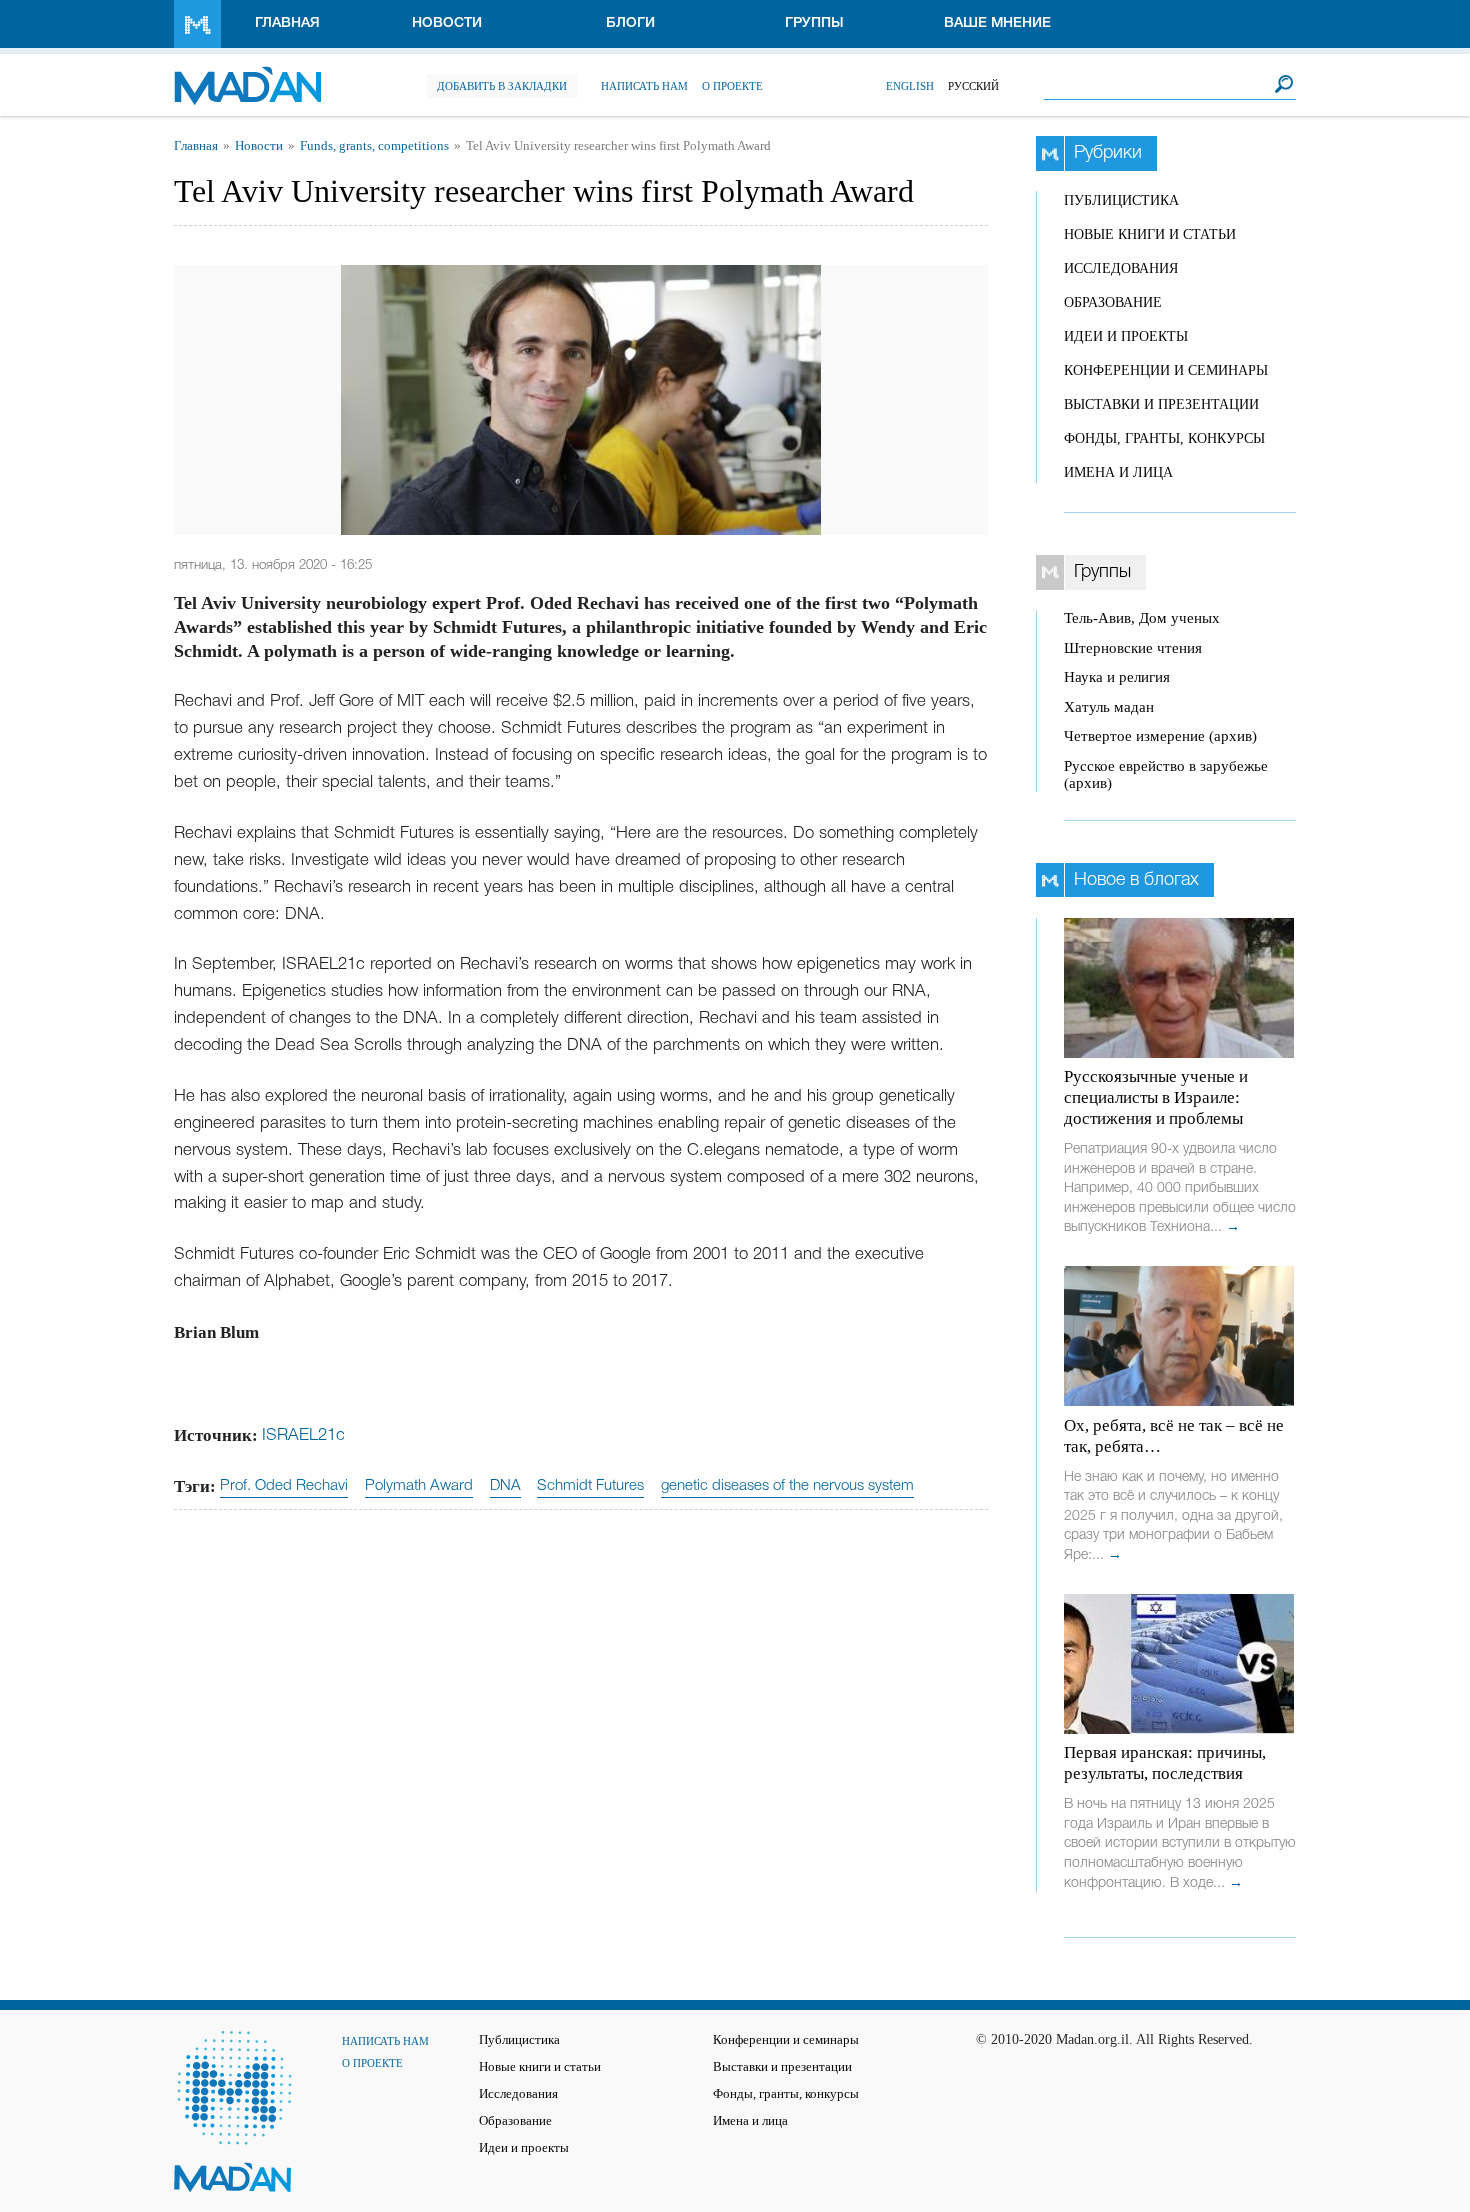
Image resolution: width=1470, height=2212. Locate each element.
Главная (287, 23)
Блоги (630, 23)
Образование (1113, 302)
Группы (814, 23)
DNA (505, 1486)
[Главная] (247, 75)
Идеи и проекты (1126, 336)
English (910, 86)
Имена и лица (1118, 472)
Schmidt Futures (590, 1486)
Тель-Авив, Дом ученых (1142, 618)
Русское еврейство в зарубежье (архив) (1166, 774)
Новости (447, 23)
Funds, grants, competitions (374, 146)
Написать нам (644, 86)
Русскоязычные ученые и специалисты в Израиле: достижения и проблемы (1156, 1097)
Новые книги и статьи (1150, 234)
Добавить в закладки (502, 86)
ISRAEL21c (303, 1435)
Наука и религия (1117, 677)
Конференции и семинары (1166, 370)
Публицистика (1121, 200)
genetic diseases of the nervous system (787, 1486)
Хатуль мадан (1109, 707)
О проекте (732, 86)
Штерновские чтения (1133, 648)
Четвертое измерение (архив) (1160, 736)
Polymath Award (419, 1486)
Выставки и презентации (1161, 404)
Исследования (1121, 268)
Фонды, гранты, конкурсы (1164, 438)
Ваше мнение (997, 23)
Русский (973, 86)
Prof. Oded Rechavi (284, 1486)
